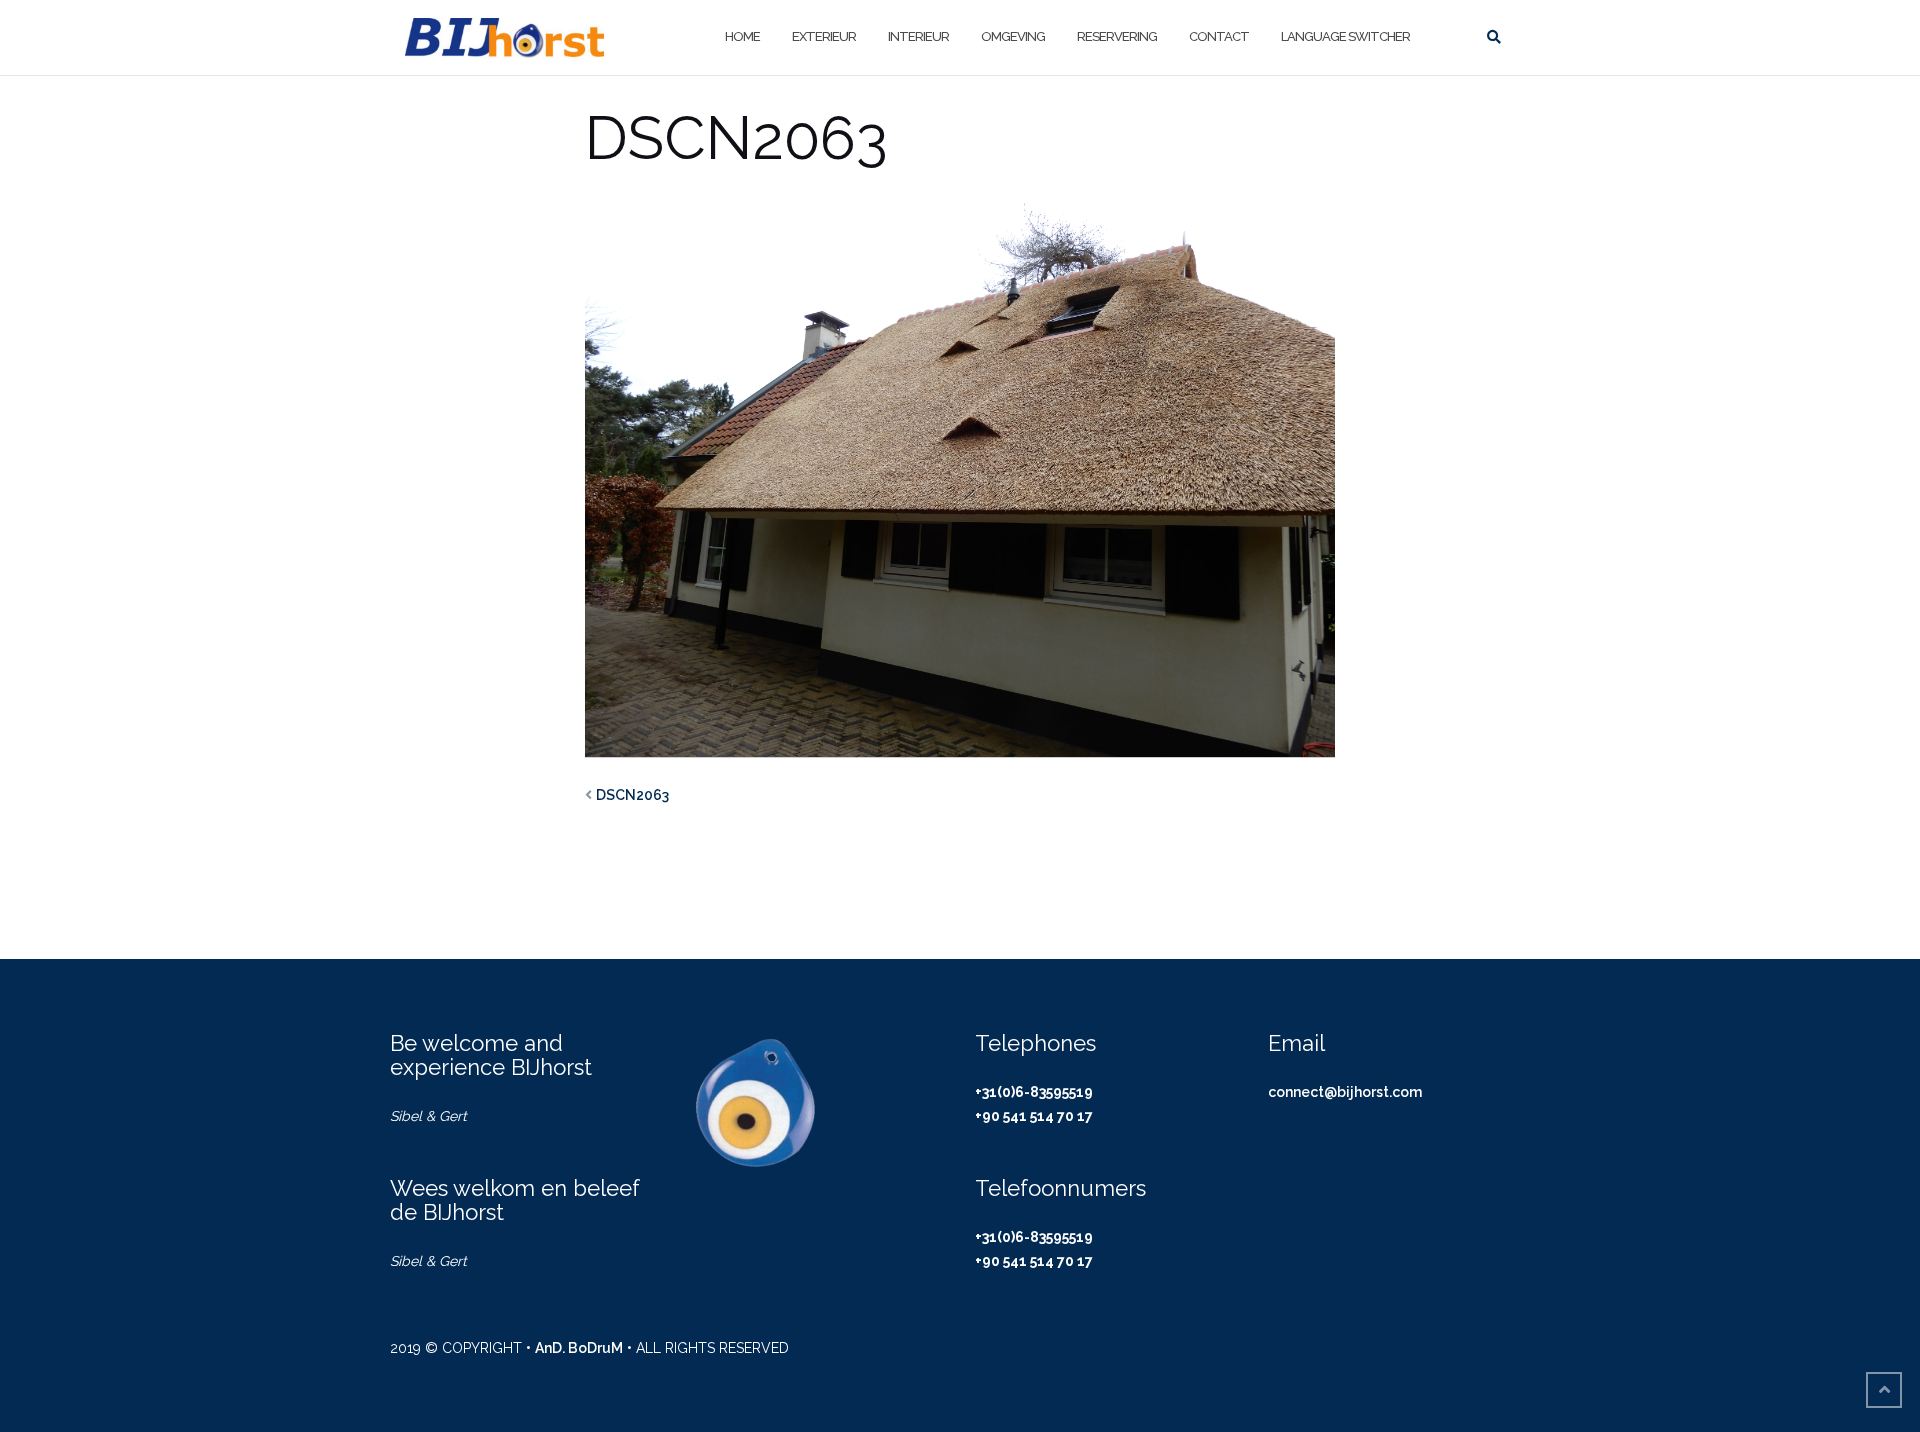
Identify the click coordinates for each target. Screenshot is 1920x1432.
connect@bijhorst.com (1345, 1092)
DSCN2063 (632, 795)
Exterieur (824, 36)
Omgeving (1013, 36)
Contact (1219, 36)
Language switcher (1345, 36)
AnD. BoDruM (579, 1348)
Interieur (918, 36)
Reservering (1117, 36)
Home (742, 36)
